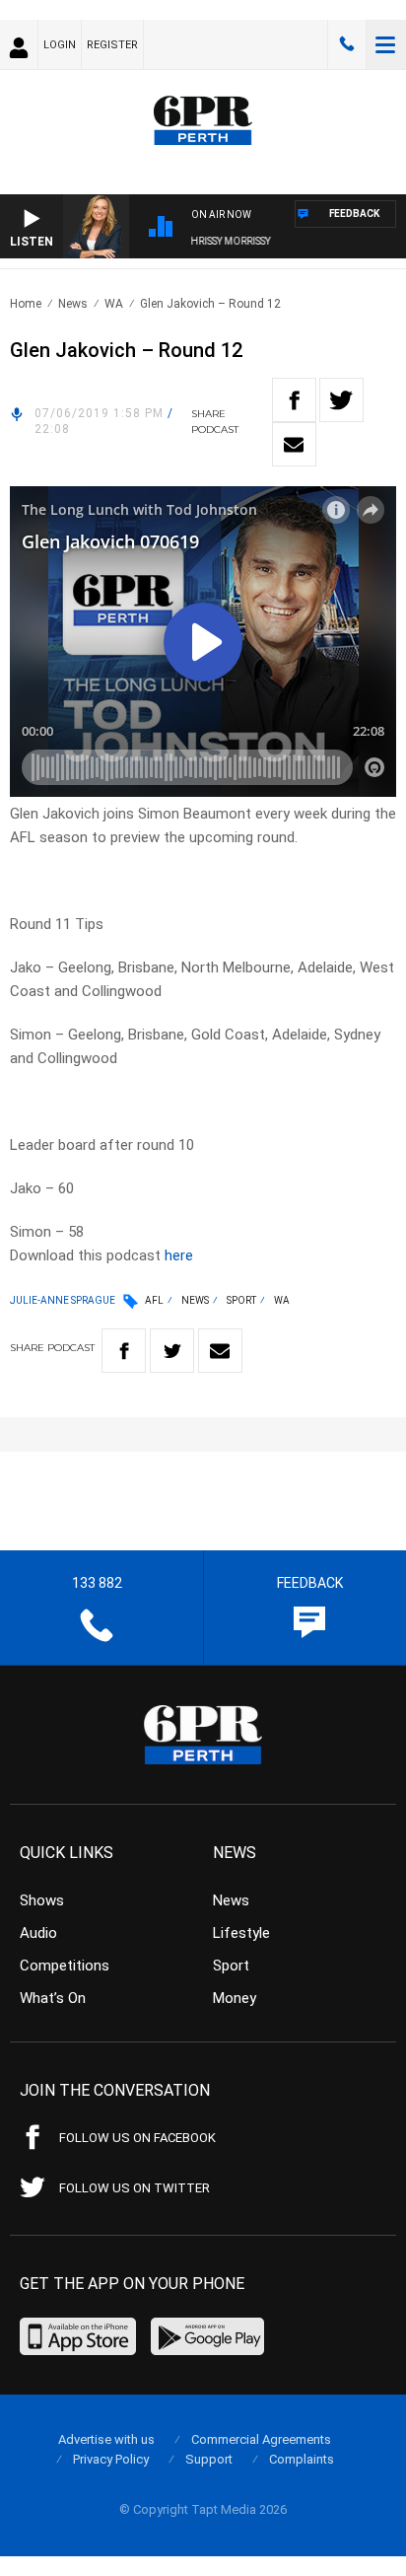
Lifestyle (241, 1933)
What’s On (53, 1998)
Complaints (302, 2459)
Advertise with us (106, 2439)
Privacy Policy (111, 2459)
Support (209, 2459)
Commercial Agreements (261, 2439)
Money (235, 1998)
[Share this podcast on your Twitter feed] (341, 400)
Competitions (65, 1966)
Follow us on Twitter (135, 2188)
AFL (154, 1300)
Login (60, 45)
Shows (42, 1900)
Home (26, 304)
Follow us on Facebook (137, 2138)
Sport (241, 1300)
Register (112, 45)
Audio (38, 1933)
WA (114, 304)
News (73, 304)
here (179, 1255)
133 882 (347, 44)
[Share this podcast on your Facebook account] (294, 400)
